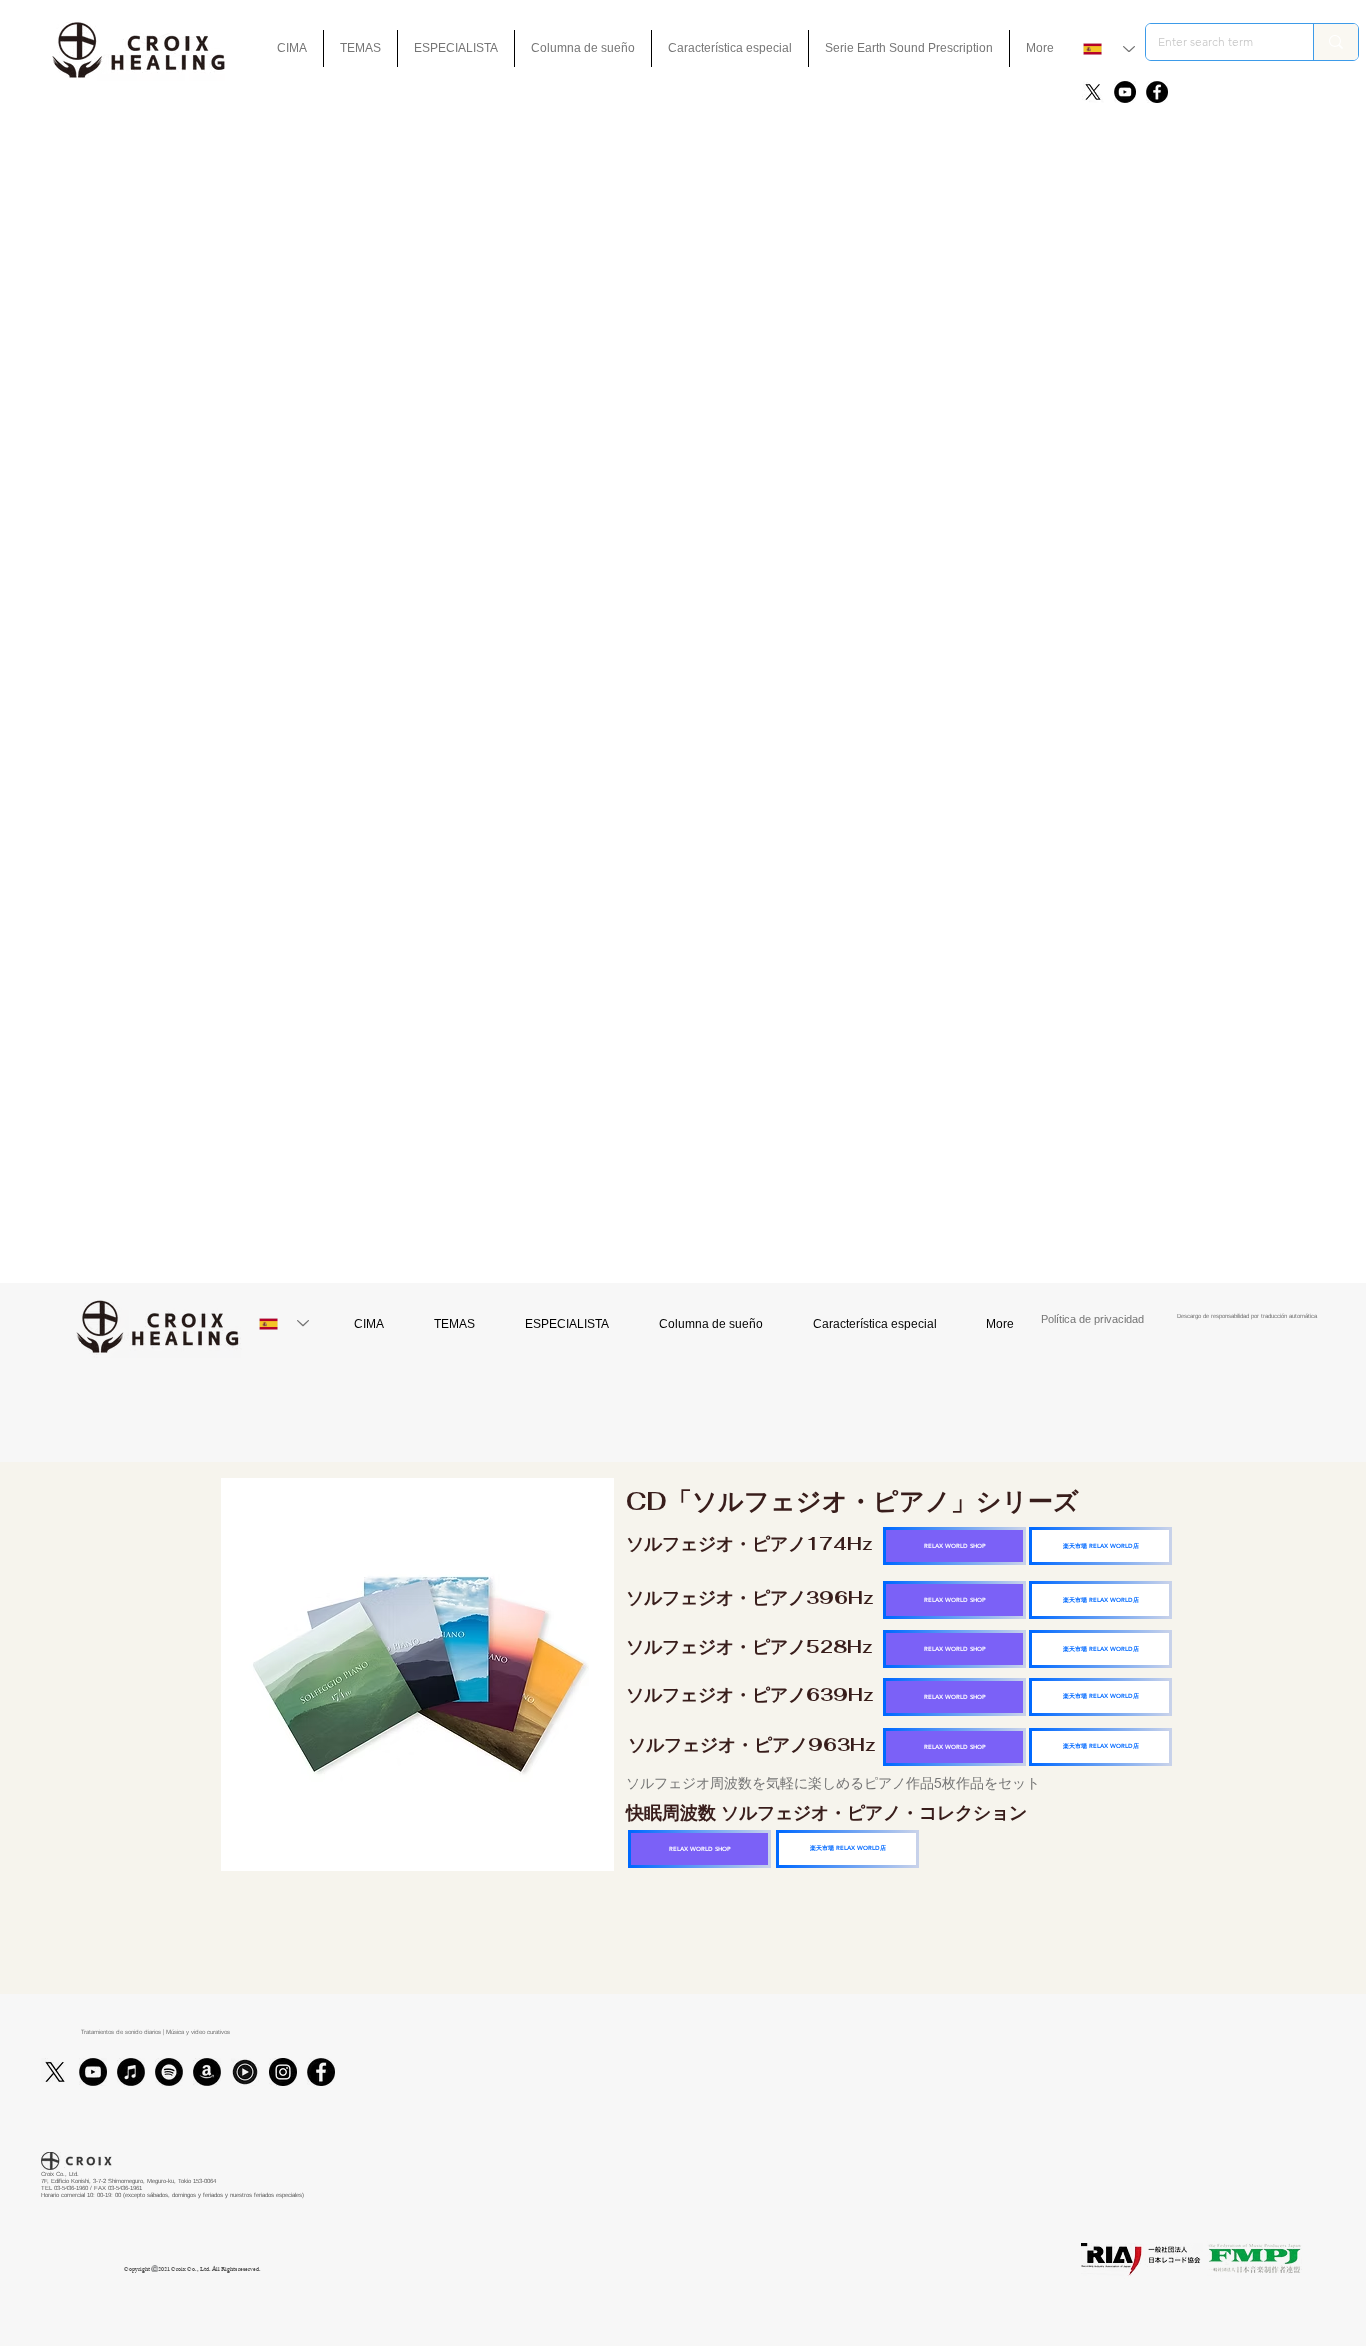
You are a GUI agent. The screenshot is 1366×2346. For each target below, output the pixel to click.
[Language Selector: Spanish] (1109, 49)
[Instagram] (283, 2072)
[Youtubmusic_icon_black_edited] (245, 2072)
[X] (1093, 92)
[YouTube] (1125, 92)
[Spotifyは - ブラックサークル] (169, 2072)
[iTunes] (131, 2072)
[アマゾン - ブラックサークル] (207, 2072)
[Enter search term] (1335, 42)
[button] (730, 48)
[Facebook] (1157, 92)
